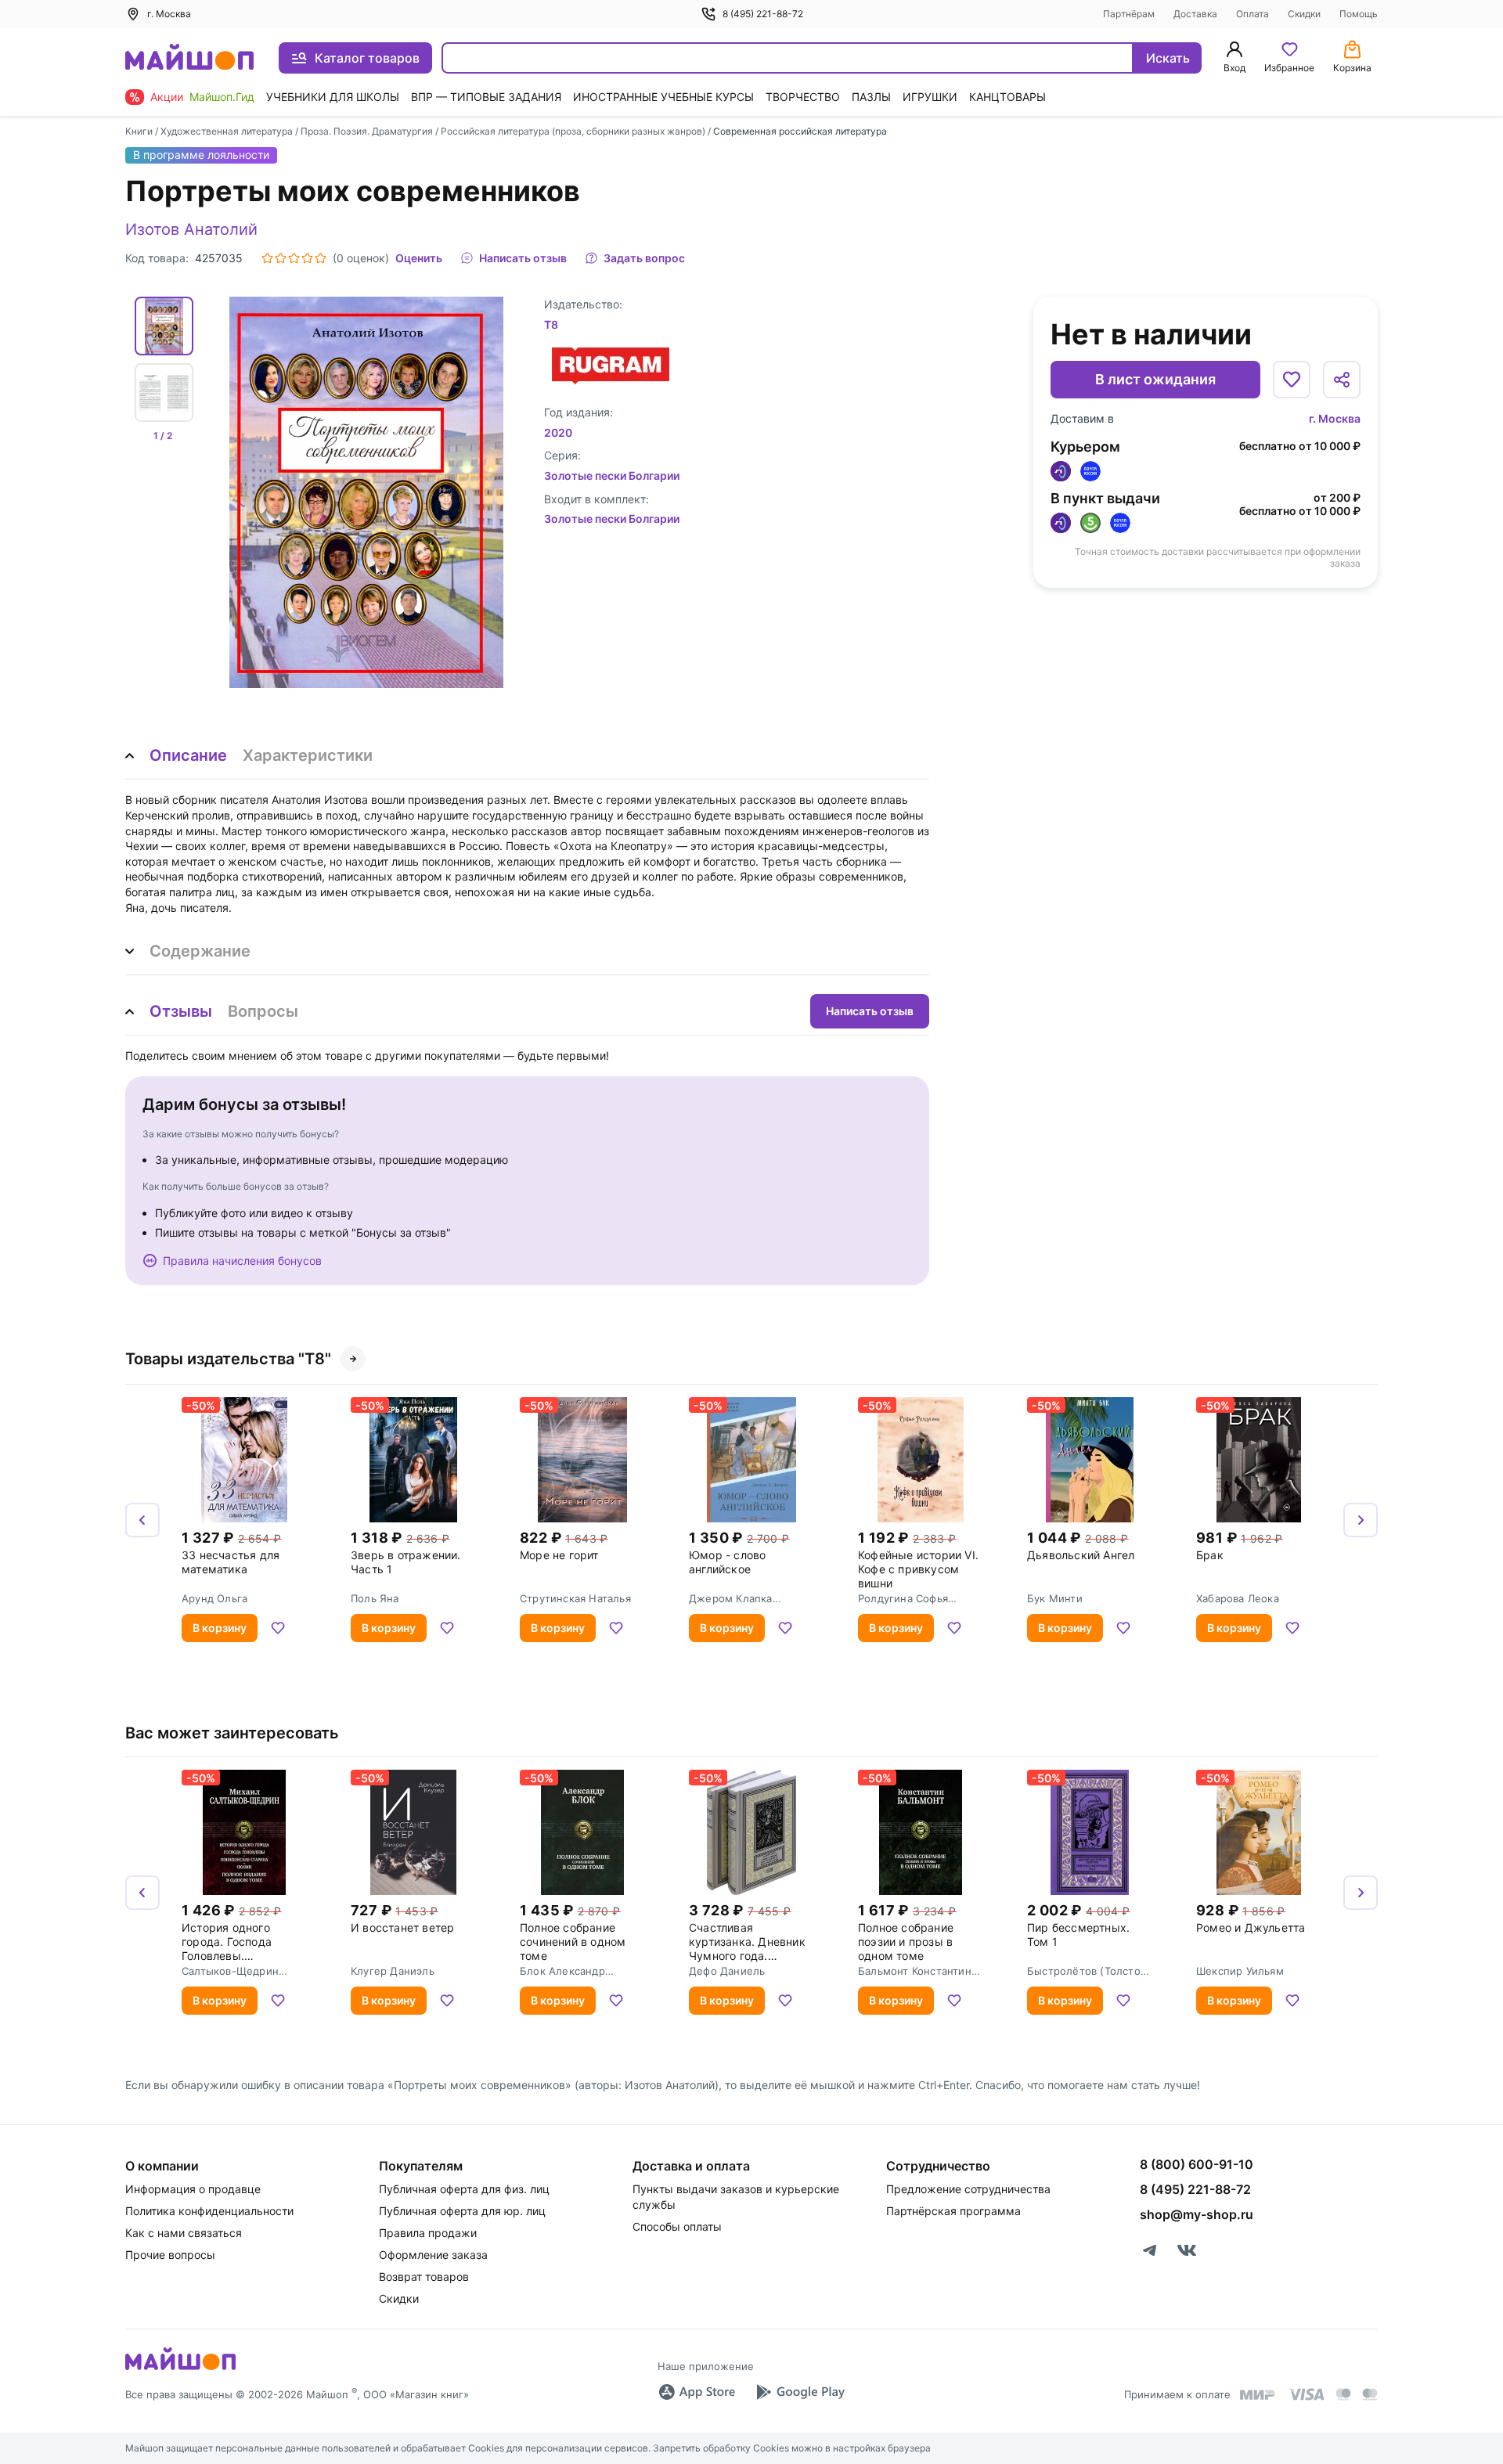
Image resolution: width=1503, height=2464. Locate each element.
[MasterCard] (1343, 2394)
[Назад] (142, 1520)
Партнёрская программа (953, 2211)
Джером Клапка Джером (731, 1598)
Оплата (1252, 14)
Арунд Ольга (214, 1598)
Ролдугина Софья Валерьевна (903, 1598)
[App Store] (697, 2392)
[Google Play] (800, 2392)
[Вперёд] (1361, 1520)
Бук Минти (1055, 1598)
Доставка (1195, 14)
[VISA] (1306, 2394)
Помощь (1359, 14)
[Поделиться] (1342, 380)
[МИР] (1258, 2395)
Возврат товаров (424, 2277)
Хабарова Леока (1238, 1598)
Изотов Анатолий (191, 229)
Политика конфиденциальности (209, 2211)
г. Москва (1335, 418)
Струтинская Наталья (575, 1598)
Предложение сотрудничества (968, 2189)
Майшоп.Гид (222, 97)
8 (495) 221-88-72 (763, 14)
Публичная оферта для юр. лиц (462, 2211)
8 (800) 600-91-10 (1197, 2164)
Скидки (1304, 14)
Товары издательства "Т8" (228, 1359)
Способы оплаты (677, 2226)
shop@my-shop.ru (1197, 2214)
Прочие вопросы (170, 2255)
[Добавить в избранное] (1292, 380)
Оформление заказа (433, 2255)
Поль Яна (375, 1598)
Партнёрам (1129, 14)
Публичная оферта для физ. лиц (464, 2189)
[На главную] (189, 58)
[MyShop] (180, 2369)
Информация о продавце (193, 2189)
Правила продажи (428, 2233)
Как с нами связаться (184, 2233)
